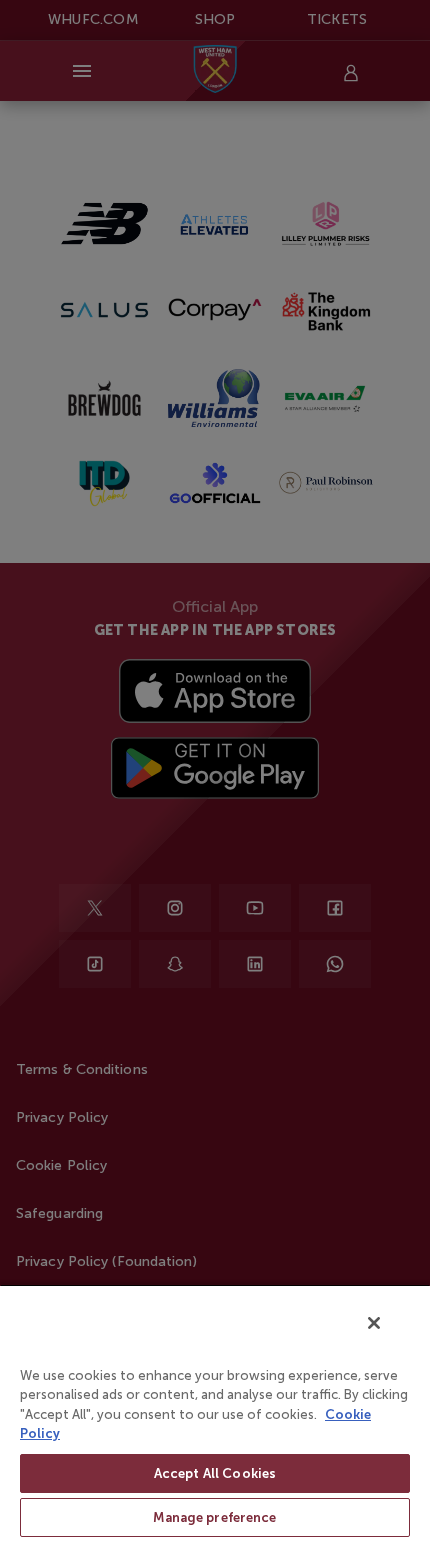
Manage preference (214, 1517)
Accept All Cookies (215, 1473)
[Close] (374, 1323)
